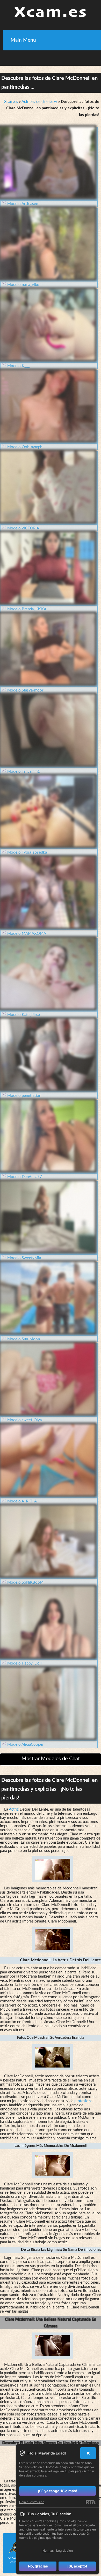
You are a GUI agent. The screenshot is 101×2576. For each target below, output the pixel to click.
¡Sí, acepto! (77, 2566)
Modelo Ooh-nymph (25, 447)
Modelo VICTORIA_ (24, 528)
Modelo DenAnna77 (25, 1177)
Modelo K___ (19, 366)
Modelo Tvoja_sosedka (27, 852)
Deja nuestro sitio (32, 2502)
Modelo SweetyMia (24, 1258)
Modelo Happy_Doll (24, 1663)
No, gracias (38, 2566)
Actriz (14, 1809)
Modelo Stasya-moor (25, 690)
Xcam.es (11, 102)
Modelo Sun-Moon (24, 1339)
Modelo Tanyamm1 (24, 772)
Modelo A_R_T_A (22, 1501)
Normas (48, 2551)
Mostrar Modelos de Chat (51, 1759)
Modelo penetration (24, 1096)
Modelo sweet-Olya (24, 1420)
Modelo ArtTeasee (23, 204)
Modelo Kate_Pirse (24, 1015)
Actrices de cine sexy (39, 102)
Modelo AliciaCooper (25, 1745)
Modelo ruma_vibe (23, 285)
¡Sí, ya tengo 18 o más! (57, 2491)
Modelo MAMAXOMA (27, 934)
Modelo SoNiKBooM (25, 1582)
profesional (84, 2101)
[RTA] (91, 2502)
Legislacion (64, 2551)
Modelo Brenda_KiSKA (27, 609)
